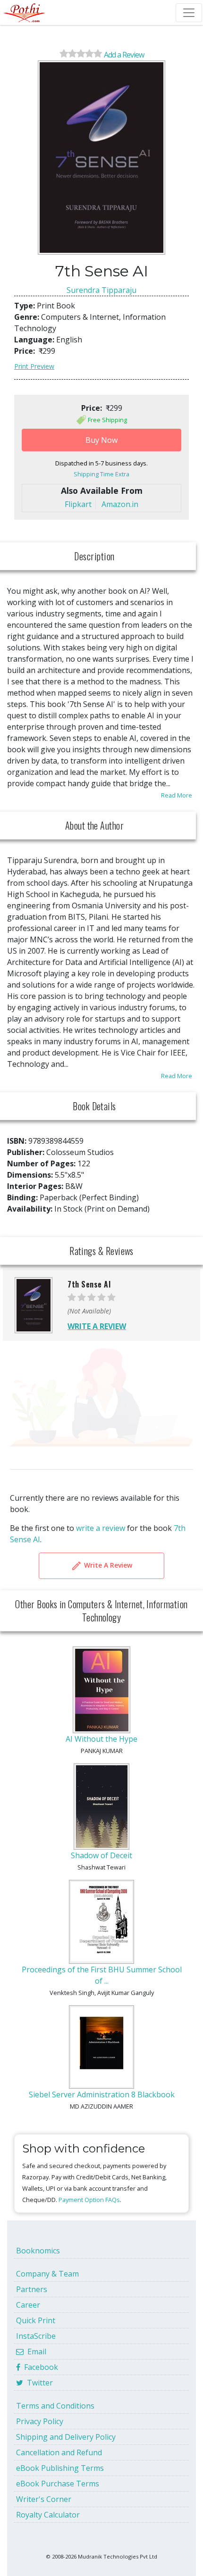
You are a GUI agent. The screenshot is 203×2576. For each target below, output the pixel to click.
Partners (32, 2289)
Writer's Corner (44, 2499)
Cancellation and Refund (59, 2452)
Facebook (39, 2367)
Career (28, 2305)
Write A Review (107, 1565)
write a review (101, 1528)
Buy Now (101, 440)
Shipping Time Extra (101, 474)
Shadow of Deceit (101, 1855)
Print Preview (34, 366)
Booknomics (38, 2251)
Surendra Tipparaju (101, 290)
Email (35, 2352)
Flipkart (78, 504)
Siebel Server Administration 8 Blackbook (102, 2094)
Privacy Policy (40, 2421)
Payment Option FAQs (89, 2200)
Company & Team (47, 2274)
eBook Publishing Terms (60, 2468)
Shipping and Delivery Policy (66, 2437)
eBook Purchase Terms (58, 2484)
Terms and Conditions (55, 2406)
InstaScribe (36, 2336)
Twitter (38, 2383)
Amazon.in (120, 504)
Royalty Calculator (48, 2515)
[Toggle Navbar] (189, 13)
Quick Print (36, 2320)
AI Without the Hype (101, 1739)
